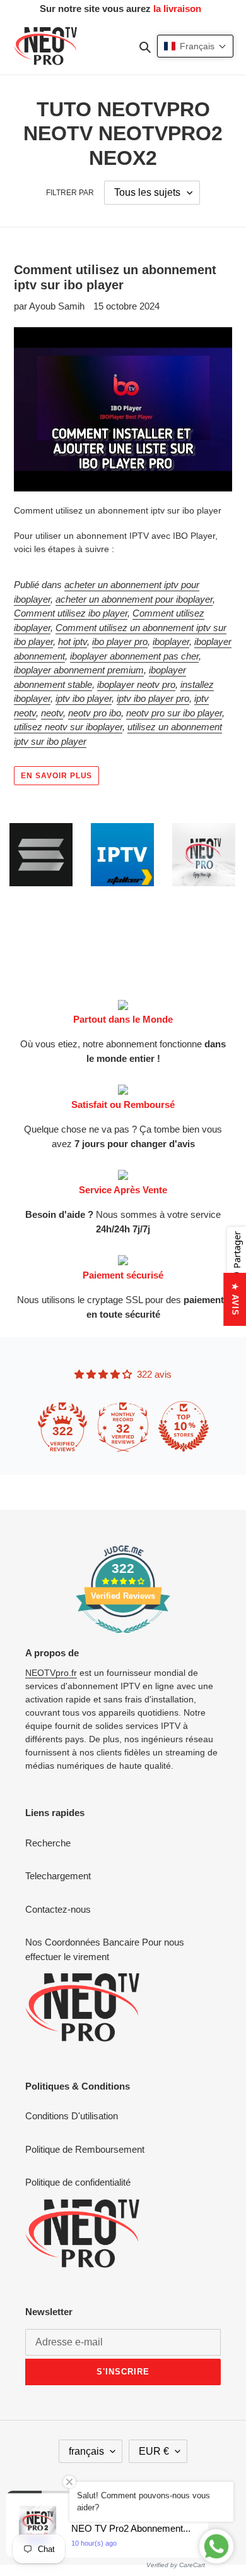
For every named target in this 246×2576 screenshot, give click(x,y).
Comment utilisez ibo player (71, 613)
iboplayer (171, 641)
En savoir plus (56, 776)
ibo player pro (120, 641)
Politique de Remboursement (85, 2149)
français (86, 2451)
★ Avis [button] (235, 1299)
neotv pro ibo (95, 713)
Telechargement (58, 1876)
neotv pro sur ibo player (174, 713)
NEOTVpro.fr (51, 1673)
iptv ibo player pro (153, 698)
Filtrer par (70, 193)
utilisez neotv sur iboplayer (68, 727)
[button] (195, 46)
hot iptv (73, 641)
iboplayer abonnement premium (79, 670)
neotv (52, 713)
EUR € (154, 2451)
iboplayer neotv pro (136, 684)
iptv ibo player (84, 698)
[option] (50, 855)
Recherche (48, 1843)
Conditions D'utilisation (72, 2116)
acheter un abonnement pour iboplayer (134, 599)
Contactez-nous (58, 1909)
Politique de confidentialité (78, 2182)
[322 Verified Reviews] (123, 1640)
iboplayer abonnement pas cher (134, 656)
